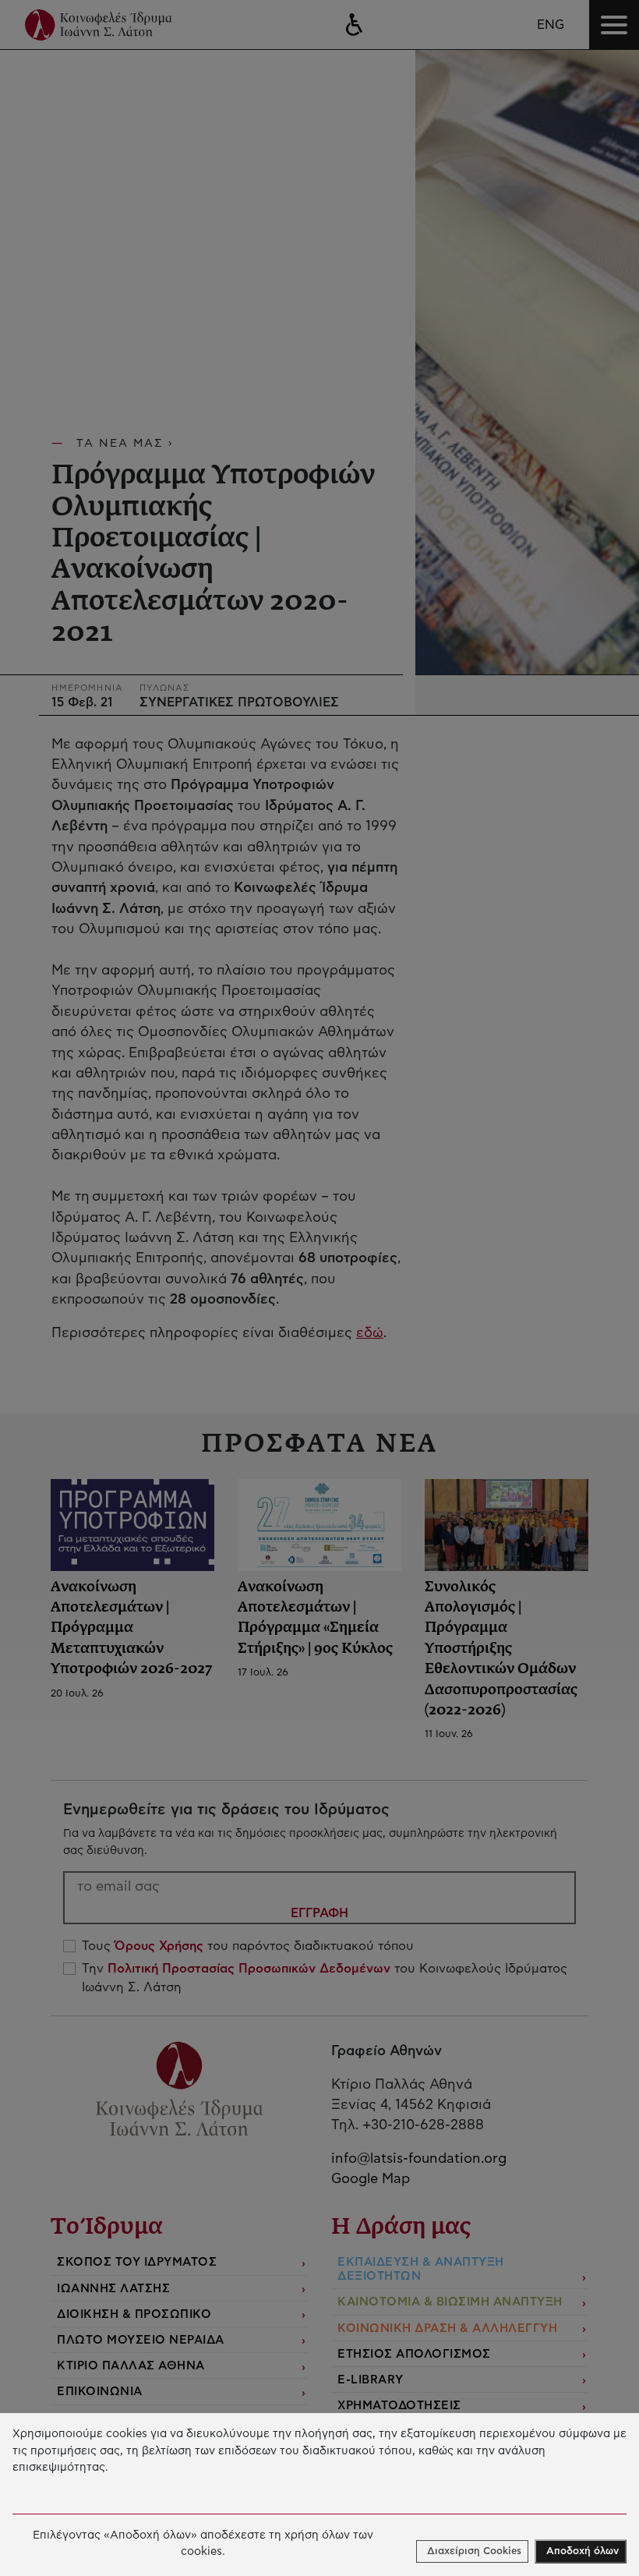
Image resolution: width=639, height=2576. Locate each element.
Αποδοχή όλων (583, 2551)
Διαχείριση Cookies (474, 2551)
